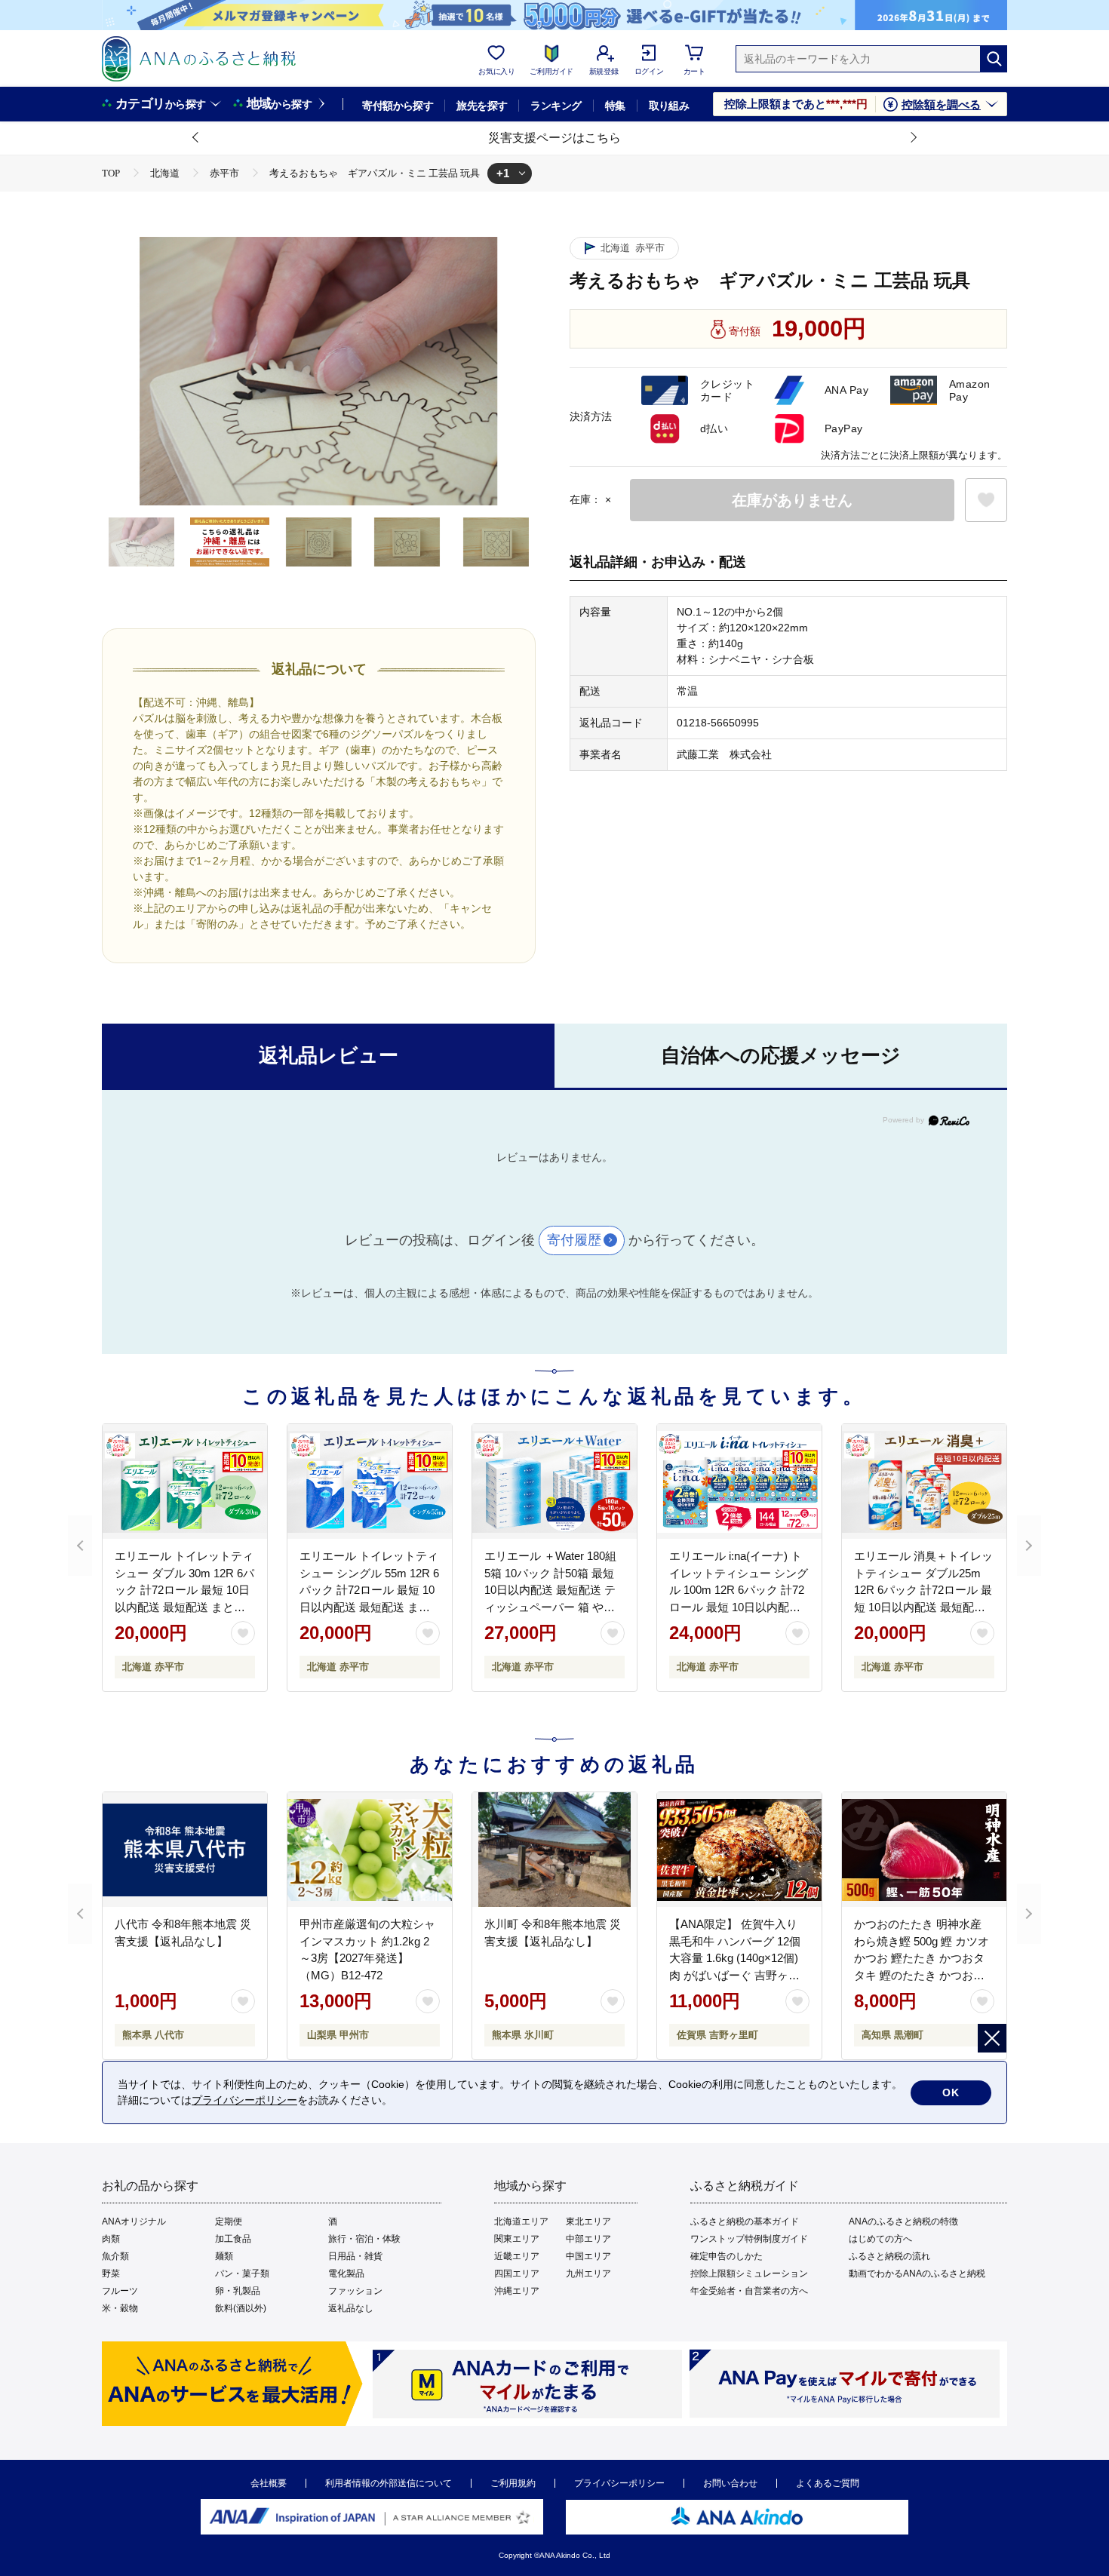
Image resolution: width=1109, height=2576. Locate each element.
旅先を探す (482, 106)
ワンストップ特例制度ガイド (749, 2239)
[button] (196, 138)
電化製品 (346, 2274)
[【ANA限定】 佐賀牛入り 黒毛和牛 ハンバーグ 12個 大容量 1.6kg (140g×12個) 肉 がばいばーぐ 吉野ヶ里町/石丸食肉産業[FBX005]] (739, 1850)
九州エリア (588, 2274)
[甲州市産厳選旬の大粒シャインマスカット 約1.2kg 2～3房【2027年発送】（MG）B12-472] (370, 1850)
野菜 (111, 2274)
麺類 (224, 2256)
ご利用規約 (513, 2483)
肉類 (111, 2239)
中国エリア (588, 2256)
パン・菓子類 (242, 2274)
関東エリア (517, 2239)
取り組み (669, 106)
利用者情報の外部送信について (389, 2483)
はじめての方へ (880, 2239)
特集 (615, 106)
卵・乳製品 (238, 2291)
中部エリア (588, 2239)
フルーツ (120, 2291)
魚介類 (115, 2256)
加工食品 (233, 2239)
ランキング (556, 106)
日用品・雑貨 (355, 2256)
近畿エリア (517, 2256)
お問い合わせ (730, 2483)
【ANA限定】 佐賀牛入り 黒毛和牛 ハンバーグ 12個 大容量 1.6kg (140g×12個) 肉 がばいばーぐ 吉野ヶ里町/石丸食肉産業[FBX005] (735, 1958)
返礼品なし (351, 2308)
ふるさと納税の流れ (889, 2256)
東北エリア (588, 2221)
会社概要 (269, 2483)
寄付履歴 (574, 1240)
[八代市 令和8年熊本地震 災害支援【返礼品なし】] (185, 1850)
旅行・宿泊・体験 (364, 2239)
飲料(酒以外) (241, 2308)
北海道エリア (521, 2221)
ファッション (355, 2291)
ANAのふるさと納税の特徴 (903, 2221)
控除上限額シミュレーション (749, 2274)
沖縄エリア (517, 2291)
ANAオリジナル (134, 2221)
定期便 (229, 2221)
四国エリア (517, 2274)
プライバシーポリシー (619, 2483)
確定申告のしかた (727, 2256)
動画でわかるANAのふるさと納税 (917, 2274)
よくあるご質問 (828, 2483)
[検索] (994, 59)
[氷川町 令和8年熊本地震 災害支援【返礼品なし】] (554, 1850)
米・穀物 (120, 2308)
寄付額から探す (398, 106)
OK (951, 2092)
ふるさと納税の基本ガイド (745, 2221)
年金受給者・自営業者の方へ (749, 2291)
